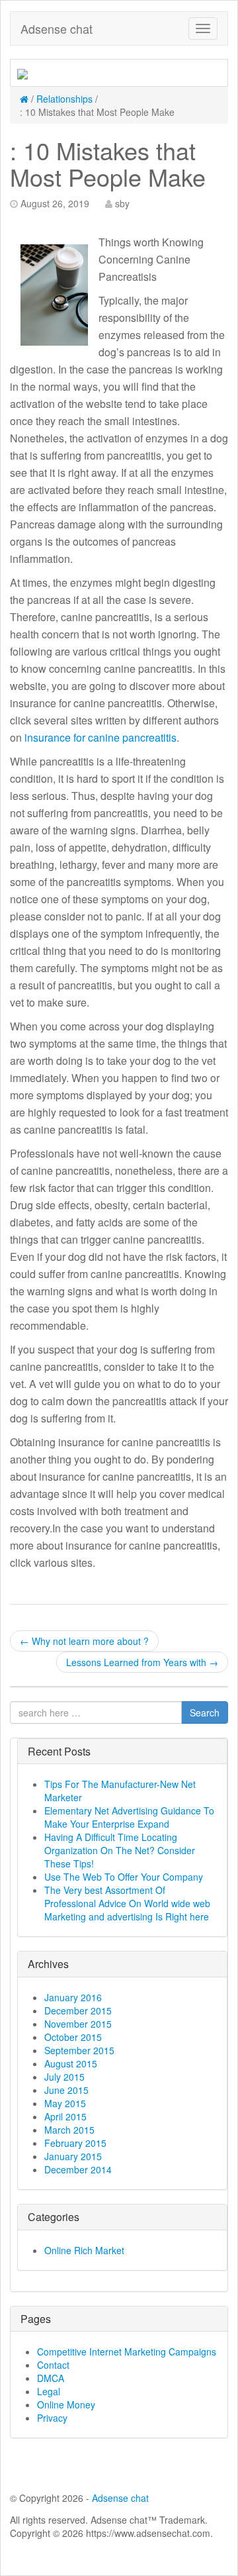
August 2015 (71, 2063)
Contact (53, 2365)
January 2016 (73, 1997)
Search (205, 1712)
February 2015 (75, 2143)
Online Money (66, 2404)
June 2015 (66, 2090)
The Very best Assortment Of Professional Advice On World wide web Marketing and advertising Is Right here (127, 1903)
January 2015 (73, 2156)
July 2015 (64, 2077)
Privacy (52, 2418)
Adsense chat (57, 28)
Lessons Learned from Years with (142, 1662)
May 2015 (65, 2103)
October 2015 (73, 2037)
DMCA (51, 2378)
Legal (49, 2391)
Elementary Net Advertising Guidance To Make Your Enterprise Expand (129, 1817)
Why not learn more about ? (84, 1641)
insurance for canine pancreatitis (100, 737)
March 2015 (69, 2130)
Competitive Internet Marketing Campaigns (127, 2352)
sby (122, 203)
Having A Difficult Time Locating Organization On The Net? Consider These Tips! (120, 1850)
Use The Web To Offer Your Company (124, 1877)
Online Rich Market (84, 2250)
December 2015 (78, 2010)
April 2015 (65, 2116)
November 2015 (78, 2024)
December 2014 (78, 2169)
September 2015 (79, 2050)
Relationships (64, 99)
